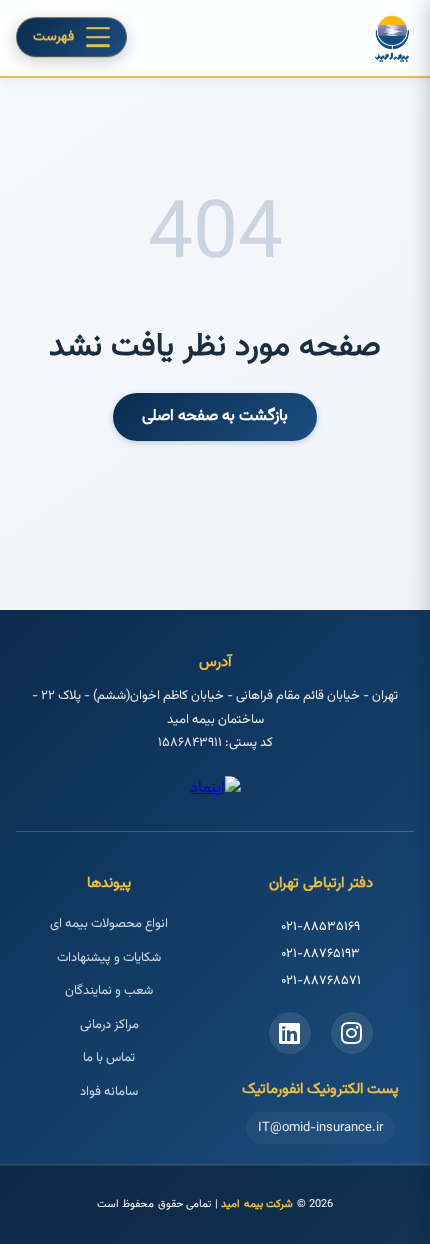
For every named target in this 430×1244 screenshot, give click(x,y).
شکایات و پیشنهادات (109, 958)
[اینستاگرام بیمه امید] (352, 1033)
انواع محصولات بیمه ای (109, 924)
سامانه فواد (109, 1092)
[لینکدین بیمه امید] (290, 1033)
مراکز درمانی (109, 1025)
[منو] (98, 38)
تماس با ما (109, 1058)
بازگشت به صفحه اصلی (215, 416)
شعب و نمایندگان (109, 991)
